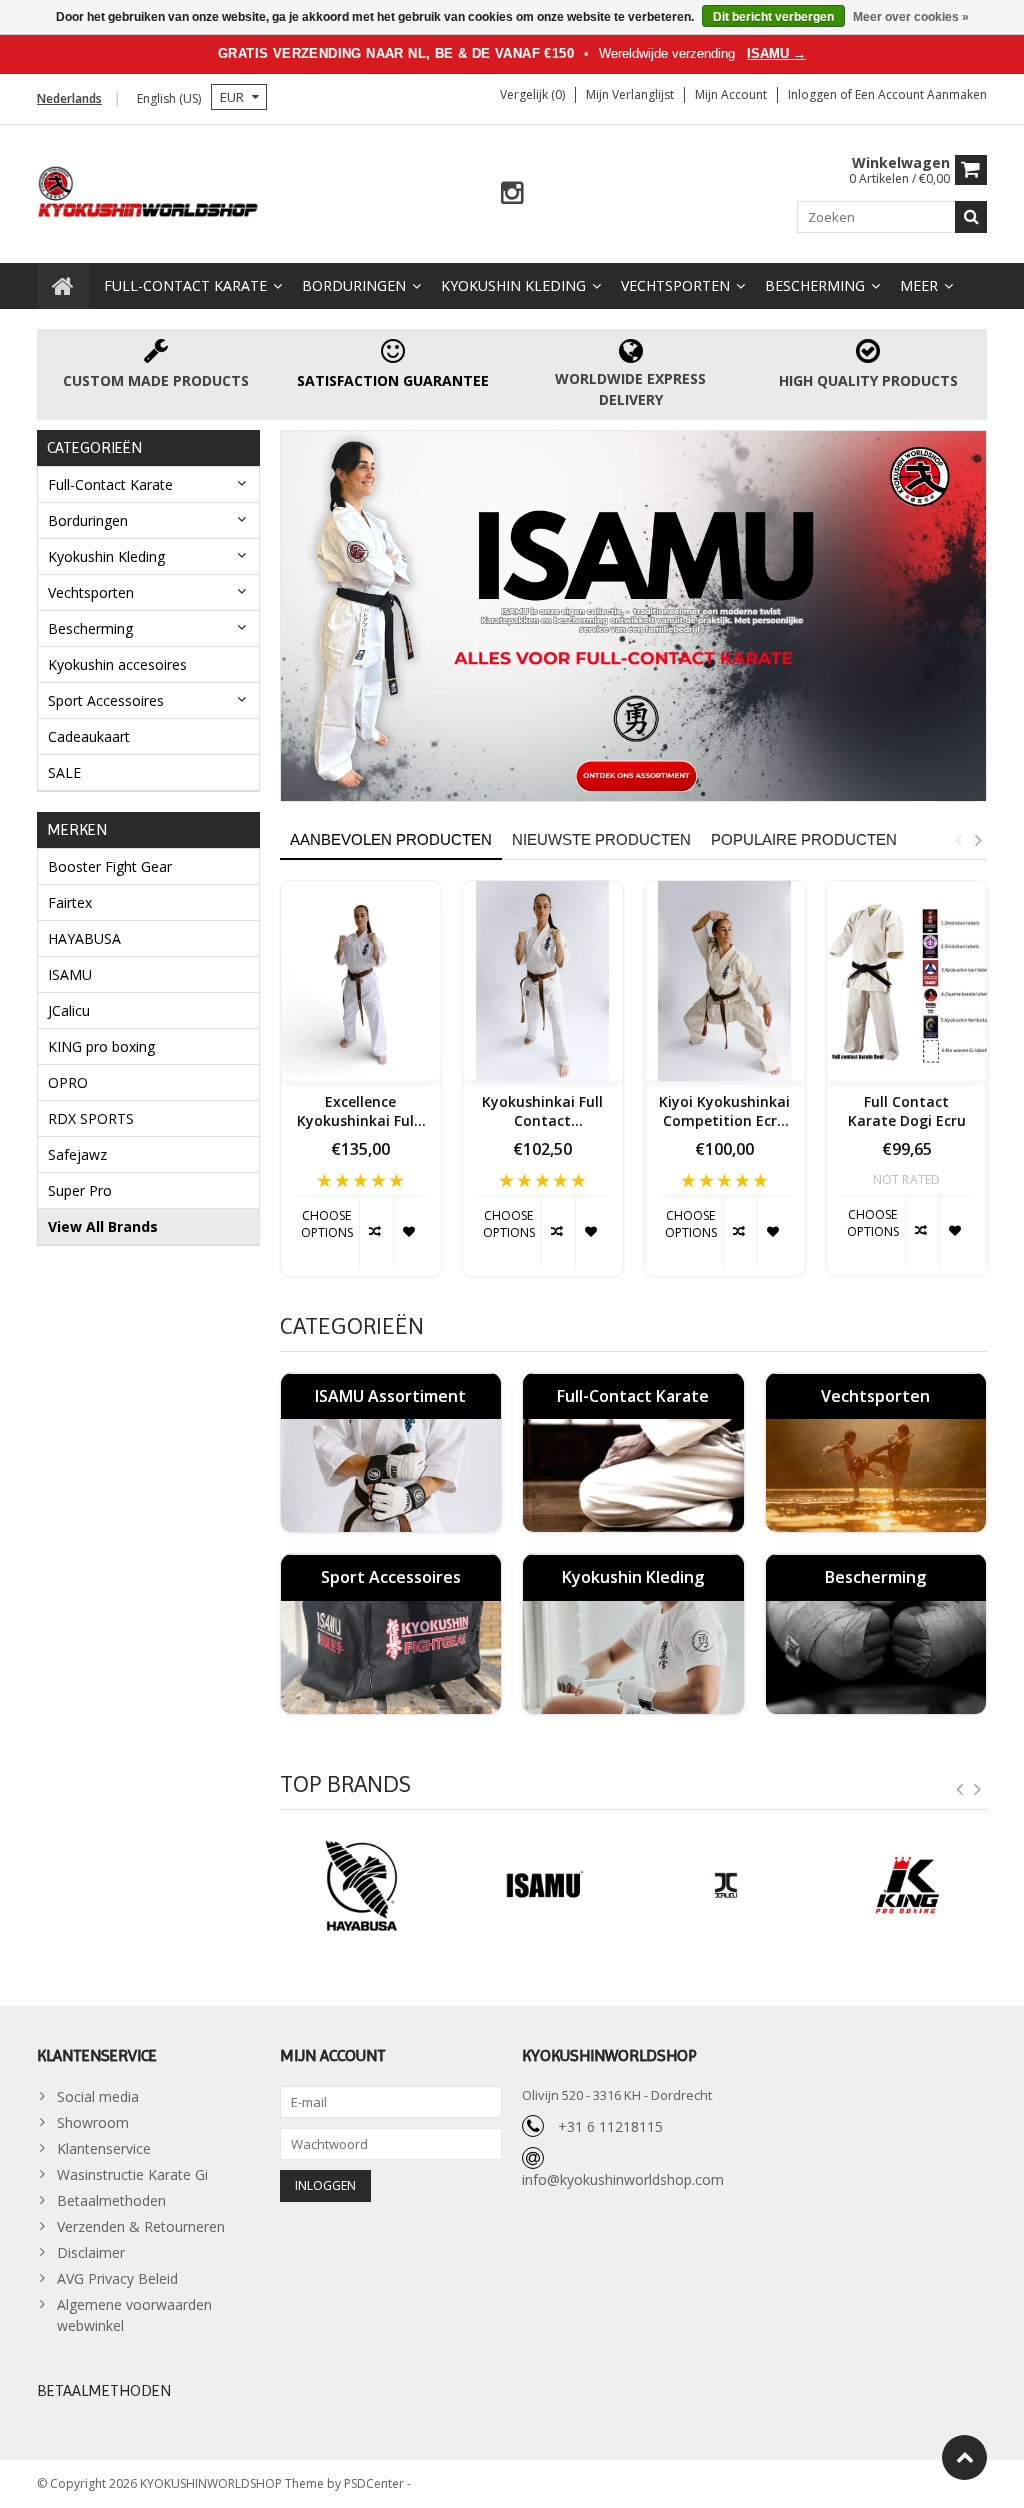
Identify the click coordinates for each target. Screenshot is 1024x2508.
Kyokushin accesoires (117, 664)
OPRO (68, 1082)
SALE (64, 772)
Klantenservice (104, 2148)
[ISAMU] (634, 615)
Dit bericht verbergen (773, 17)
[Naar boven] (964, 2457)
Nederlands (69, 98)
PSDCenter (375, 2483)
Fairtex (70, 902)
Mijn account (731, 94)
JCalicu (69, 1010)
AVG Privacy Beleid (117, 2278)
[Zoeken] (971, 217)
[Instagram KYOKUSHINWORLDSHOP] (512, 193)
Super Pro (80, 1190)
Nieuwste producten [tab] (601, 839)
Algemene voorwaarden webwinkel (134, 2315)
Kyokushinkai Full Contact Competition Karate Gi (542, 1112)
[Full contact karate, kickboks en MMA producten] (148, 189)
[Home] (63, 286)
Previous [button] (958, 840)
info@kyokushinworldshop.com (623, 2179)
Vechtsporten (675, 285)
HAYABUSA (84, 938)
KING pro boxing (101, 1046)
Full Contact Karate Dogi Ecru (907, 1111)
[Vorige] (960, 1790)
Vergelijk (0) (532, 94)
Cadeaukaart (89, 736)
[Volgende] (978, 1790)
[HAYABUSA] (361, 1885)
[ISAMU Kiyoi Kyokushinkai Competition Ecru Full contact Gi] (725, 981)
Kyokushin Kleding (513, 285)
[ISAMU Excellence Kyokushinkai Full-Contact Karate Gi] (361, 981)
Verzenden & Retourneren (141, 2226)
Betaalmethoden (111, 2200)
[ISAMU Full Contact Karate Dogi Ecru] (907, 981)
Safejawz (77, 1154)
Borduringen (354, 285)
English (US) (169, 98)
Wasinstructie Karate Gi (132, 2174)
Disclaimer (91, 2252)
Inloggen (814, 94)
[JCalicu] (725, 1885)
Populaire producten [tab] (804, 839)
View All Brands (103, 1226)
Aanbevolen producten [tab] (391, 839)
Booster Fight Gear (110, 866)
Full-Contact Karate (185, 285)
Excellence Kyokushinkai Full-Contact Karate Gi (360, 1112)
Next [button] (978, 840)
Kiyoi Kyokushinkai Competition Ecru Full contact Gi (724, 1112)
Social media (98, 2096)
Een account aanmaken (921, 94)
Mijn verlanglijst (630, 94)
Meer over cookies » (911, 17)
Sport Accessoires (106, 700)
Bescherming (815, 285)
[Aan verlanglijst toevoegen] (410, 1232)
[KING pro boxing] (907, 1885)
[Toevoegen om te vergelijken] (376, 1232)
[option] (361, 1088)
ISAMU (70, 974)
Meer (919, 285)
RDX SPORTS (91, 1118)
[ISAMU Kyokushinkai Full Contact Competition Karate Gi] (543, 981)
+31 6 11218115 (610, 2126)
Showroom (93, 2122)
